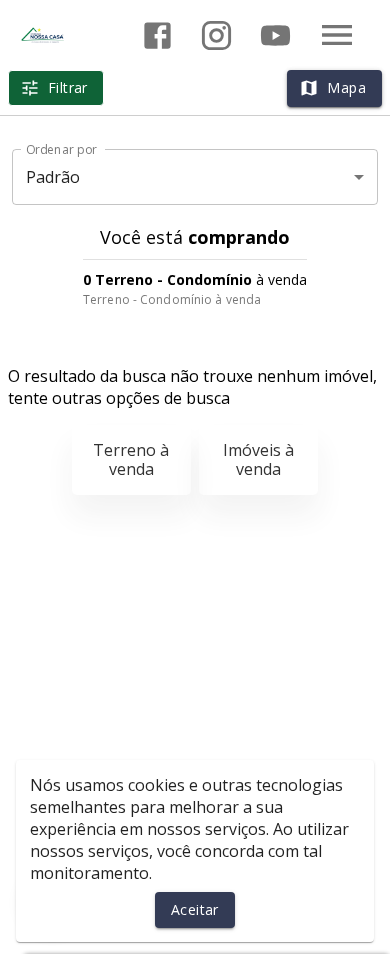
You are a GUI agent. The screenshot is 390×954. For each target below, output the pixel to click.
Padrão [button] (53, 177)
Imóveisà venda (258, 459)
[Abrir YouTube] (275, 35)
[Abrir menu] (337, 35)
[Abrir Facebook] (157, 35)
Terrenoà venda (131, 459)
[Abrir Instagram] (216, 35)
